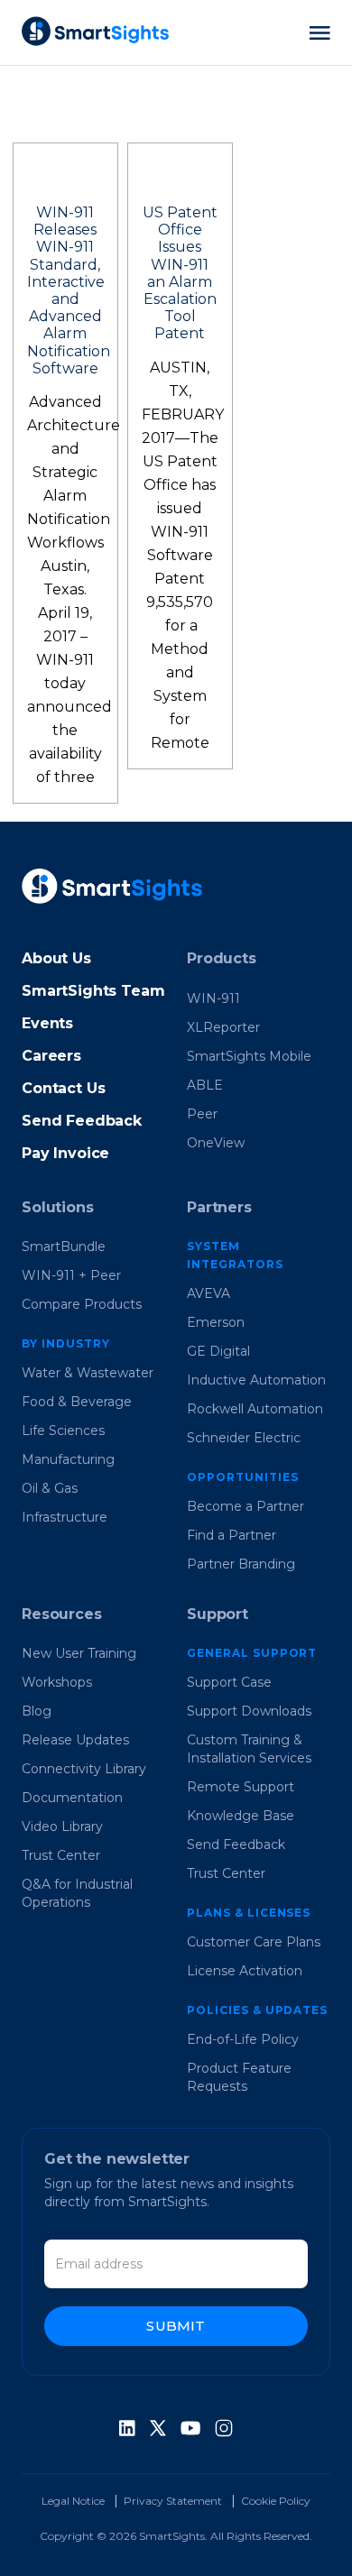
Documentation (72, 1798)
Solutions (58, 1207)
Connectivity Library (84, 1769)
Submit (176, 2326)
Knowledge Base (241, 1816)
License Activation (245, 1971)
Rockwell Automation (255, 1409)
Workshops (57, 1682)
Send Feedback (82, 1121)
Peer (202, 1114)
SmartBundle (64, 1247)
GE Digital (218, 1351)
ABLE (205, 1085)
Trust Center (61, 1855)
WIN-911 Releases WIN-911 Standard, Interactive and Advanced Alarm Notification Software (69, 290)
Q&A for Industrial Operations (77, 1893)
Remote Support (241, 1787)
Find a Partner (232, 1535)
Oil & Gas (50, 1488)
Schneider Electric (244, 1438)
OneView (216, 1143)
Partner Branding (241, 1564)
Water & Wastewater (88, 1373)
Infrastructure (65, 1517)
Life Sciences (63, 1431)
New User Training (79, 1653)
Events (47, 1023)
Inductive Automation (256, 1380)
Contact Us (63, 1088)
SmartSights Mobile (249, 1056)
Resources (62, 1614)
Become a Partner (245, 1506)
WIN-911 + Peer (71, 1275)
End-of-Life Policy (243, 2039)
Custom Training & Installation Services (249, 1749)
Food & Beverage (77, 1402)
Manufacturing (68, 1459)
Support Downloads (249, 1711)
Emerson (216, 1322)
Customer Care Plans (254, 1942)
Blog (37, 1711)
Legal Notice (73, 2501)
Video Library (62, 1826)
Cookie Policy (276, 2501)
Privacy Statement (173, 2501)
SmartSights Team (93, 991)
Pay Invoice (65, 1153)
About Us (56, 958)
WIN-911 (213, 998)
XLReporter (223, 1027)
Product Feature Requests (239, 2077)
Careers (51, 1056)
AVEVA (208, 1293)
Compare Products (82, 1304)
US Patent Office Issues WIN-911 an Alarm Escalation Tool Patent (180, 273)
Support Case (229, 1682)
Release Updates (75, 1740)
